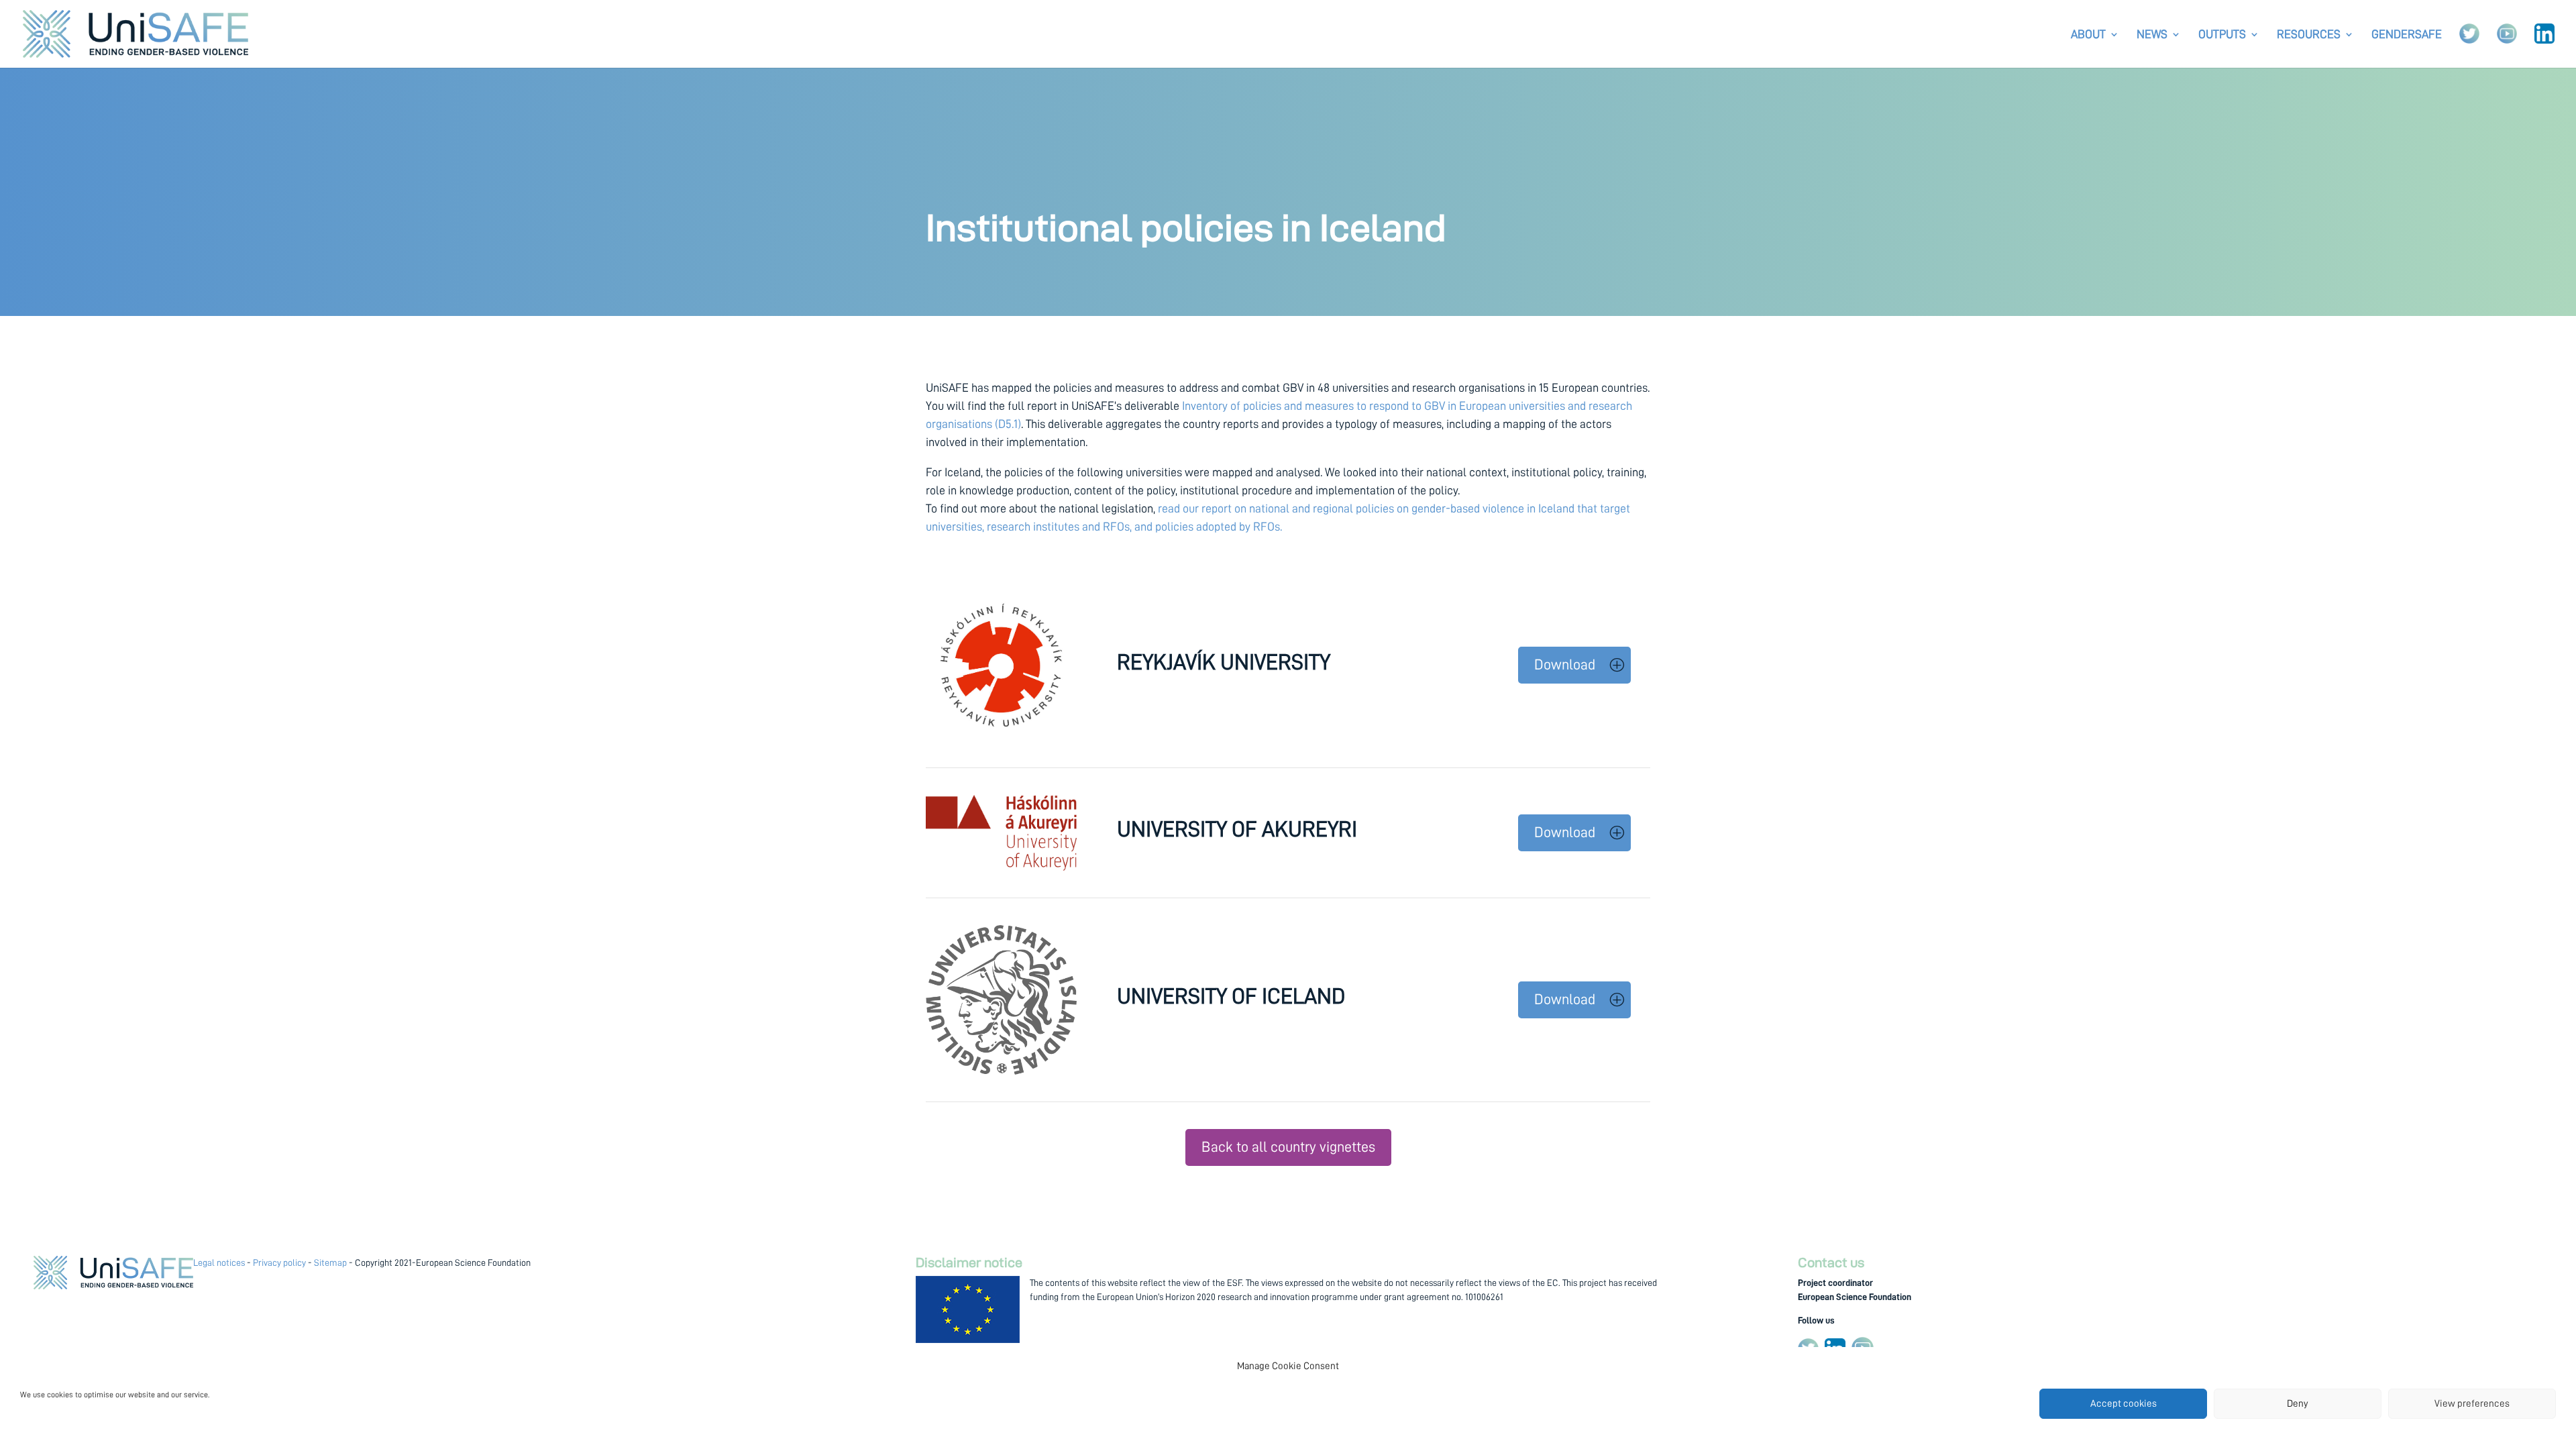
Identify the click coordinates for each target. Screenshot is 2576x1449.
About (2088, 35)
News (2152, 35)
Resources (2309, 35)
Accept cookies (2124, 1404)
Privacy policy (279, 1263)
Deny (2298, 1404)
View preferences (2472, 1404)
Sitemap (330, 1263)
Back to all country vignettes (1288, 1147)
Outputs (2222, 35)
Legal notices (219, 1263)
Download (1565, 665)
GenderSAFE (2407, 35)
